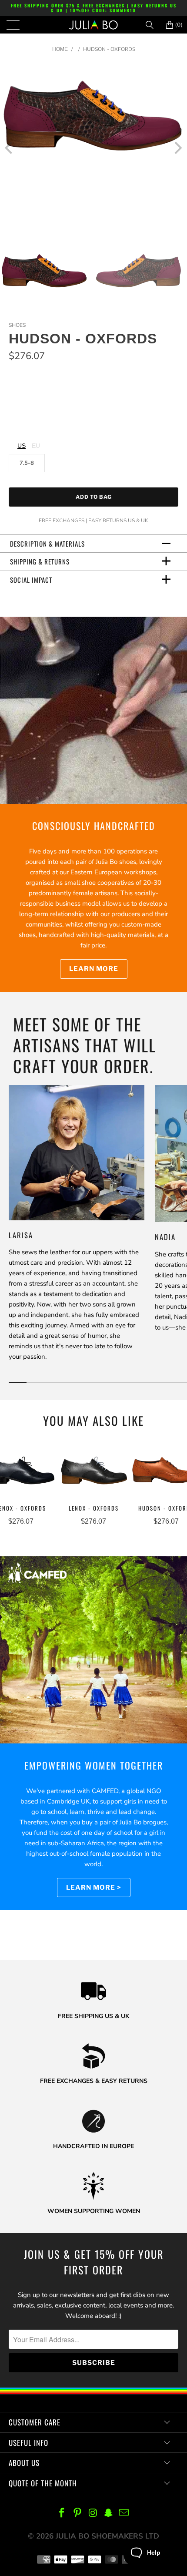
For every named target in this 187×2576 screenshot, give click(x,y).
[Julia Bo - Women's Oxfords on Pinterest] (77, 2514)
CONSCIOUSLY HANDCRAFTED (94, 826)
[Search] (153, 25)
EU (36, 446)
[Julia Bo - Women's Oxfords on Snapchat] (109, 2514)
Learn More (94, 969)
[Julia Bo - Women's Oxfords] (94, 25)
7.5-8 (27, 463)
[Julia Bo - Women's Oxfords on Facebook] (62, 2514)
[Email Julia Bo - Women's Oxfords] (124, 2514)
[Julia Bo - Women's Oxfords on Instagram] (93, 2514)
